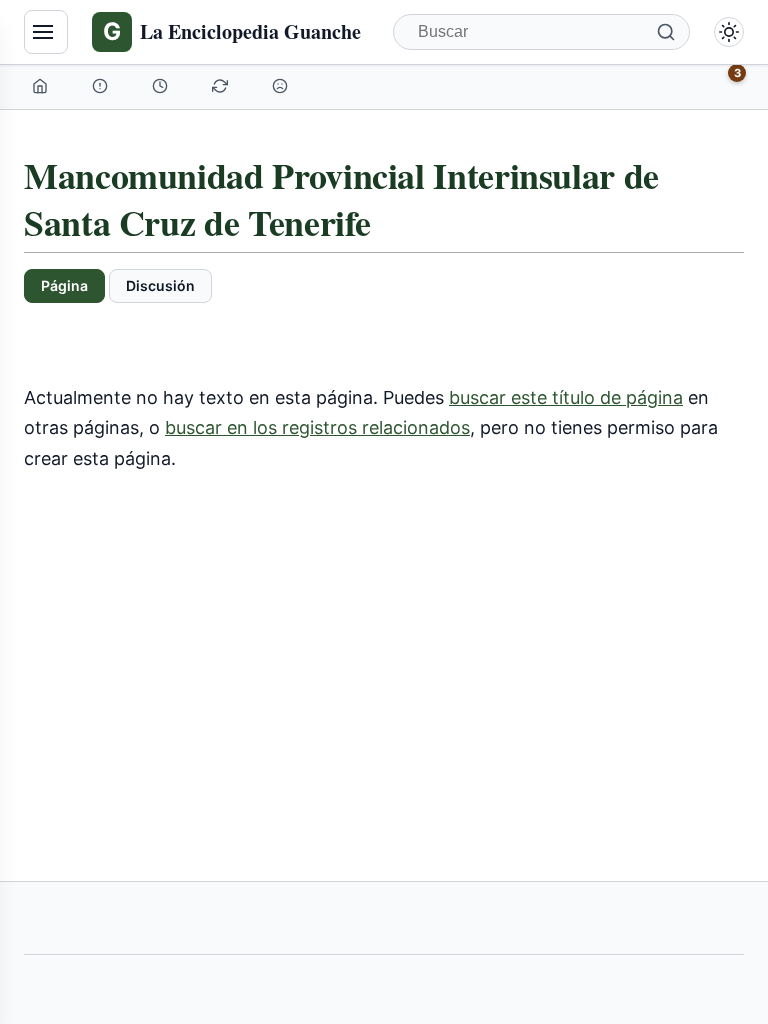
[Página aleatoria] (282, 86)
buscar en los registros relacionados (317, 427)
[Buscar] (666, 32)
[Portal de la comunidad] (102, 86)
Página (64, 285)
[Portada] (42, 86)
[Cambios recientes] (222, 86)
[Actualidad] (162, 86)
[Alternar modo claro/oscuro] (729, 32)
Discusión (160, 285)
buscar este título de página (566, 397)
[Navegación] (46, 32)
